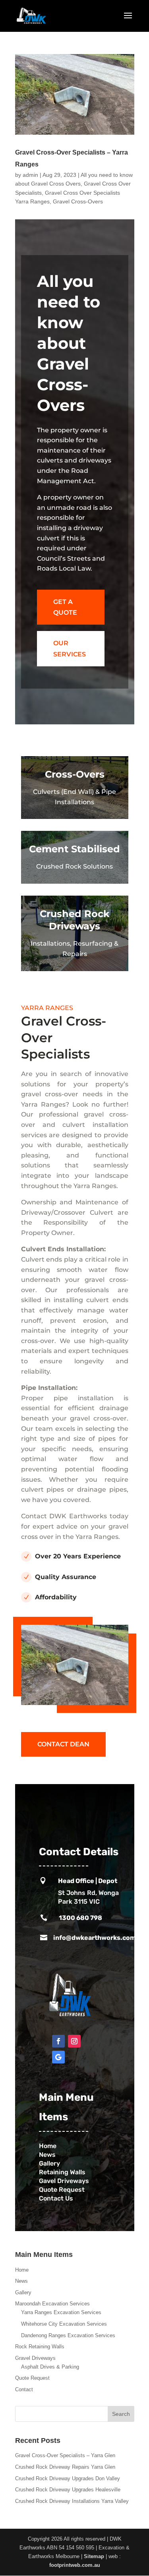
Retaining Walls (63, 2172)
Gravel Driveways (35, 2358)
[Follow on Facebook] (58, 2041)
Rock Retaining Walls (40, 2347)
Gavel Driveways (64, 2181)
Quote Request (62, 2190)
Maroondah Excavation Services (52, 2304)
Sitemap (94, 2556)
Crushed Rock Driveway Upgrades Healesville (68, 2490)
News (47, 2155)
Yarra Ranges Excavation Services (61, 2312)
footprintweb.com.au (75, 2565)
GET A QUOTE (65, 607)
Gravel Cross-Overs (78, 201)
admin (30, 175)
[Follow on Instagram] (74, 2041)
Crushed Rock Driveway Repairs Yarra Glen (65, 2467)
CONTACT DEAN (63, 1744)
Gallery (49, 2163)
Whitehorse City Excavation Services (64, 2324)
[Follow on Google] (58, 2057)
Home (22, 2270)
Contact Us (58, 2198)
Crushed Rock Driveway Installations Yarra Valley (72, 2501)
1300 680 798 (80, 1918)
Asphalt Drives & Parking (50, 2367)
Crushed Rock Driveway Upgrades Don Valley (68, 2478)
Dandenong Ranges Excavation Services (68, 2335)
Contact (24, 2389)
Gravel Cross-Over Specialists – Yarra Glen (65, 2455)
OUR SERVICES (70, 648)
